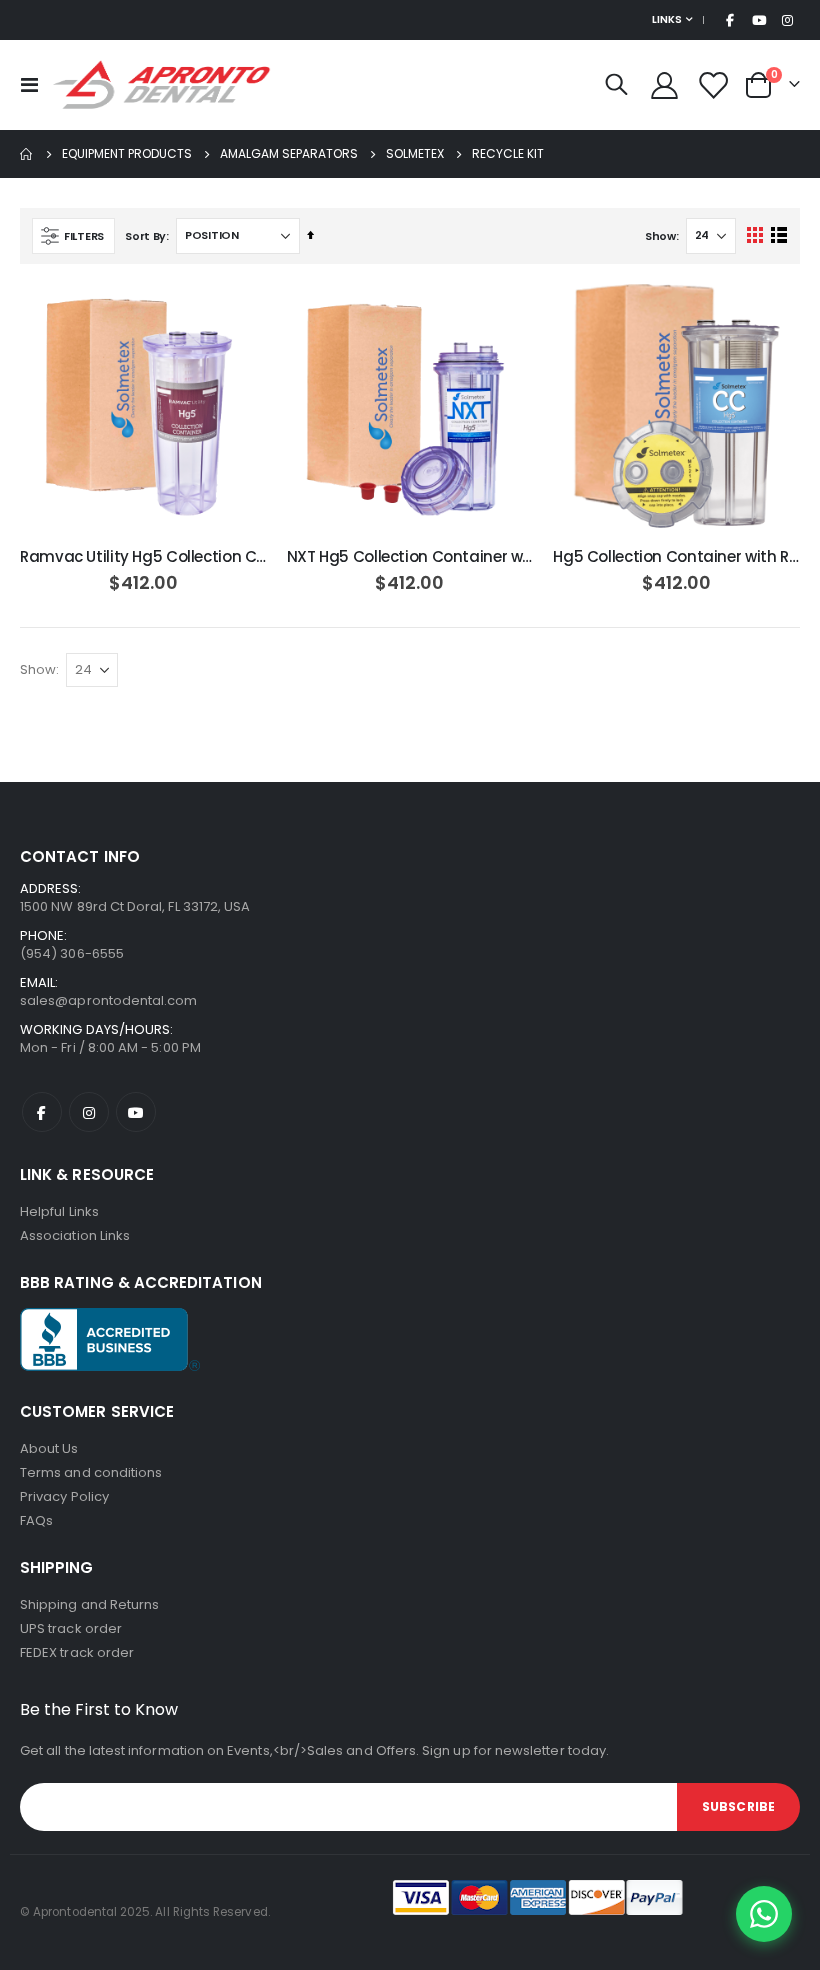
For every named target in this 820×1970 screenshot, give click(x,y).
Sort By (145, 236)
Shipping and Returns (89, 1604)
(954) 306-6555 (72, 953)
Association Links (75, 1235)
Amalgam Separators (289, 154)
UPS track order (71, 1628)
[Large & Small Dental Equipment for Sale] (162, 85)
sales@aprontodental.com (109, 1000)
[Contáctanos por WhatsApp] (764, 1914)
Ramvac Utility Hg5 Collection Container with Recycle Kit (143, 557)
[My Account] (664, 85)
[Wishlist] (713, 85)
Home (27, 154)
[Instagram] (787, 20)
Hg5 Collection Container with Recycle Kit (676, 557)
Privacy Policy (64, 1496)
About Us (49, 1448)
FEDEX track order (77, 1652)
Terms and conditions (91, 1472)
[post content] (143, 407)
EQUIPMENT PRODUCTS (127, 154)
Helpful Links (59, 1211)
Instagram (89, 1112)
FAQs (36, 1520)
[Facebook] (730, 20)
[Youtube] (759, 20)
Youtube (136, 1112)
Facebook (42, 1112)
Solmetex (415, 154)
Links (667, 19)
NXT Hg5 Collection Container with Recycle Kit (410, 557)
